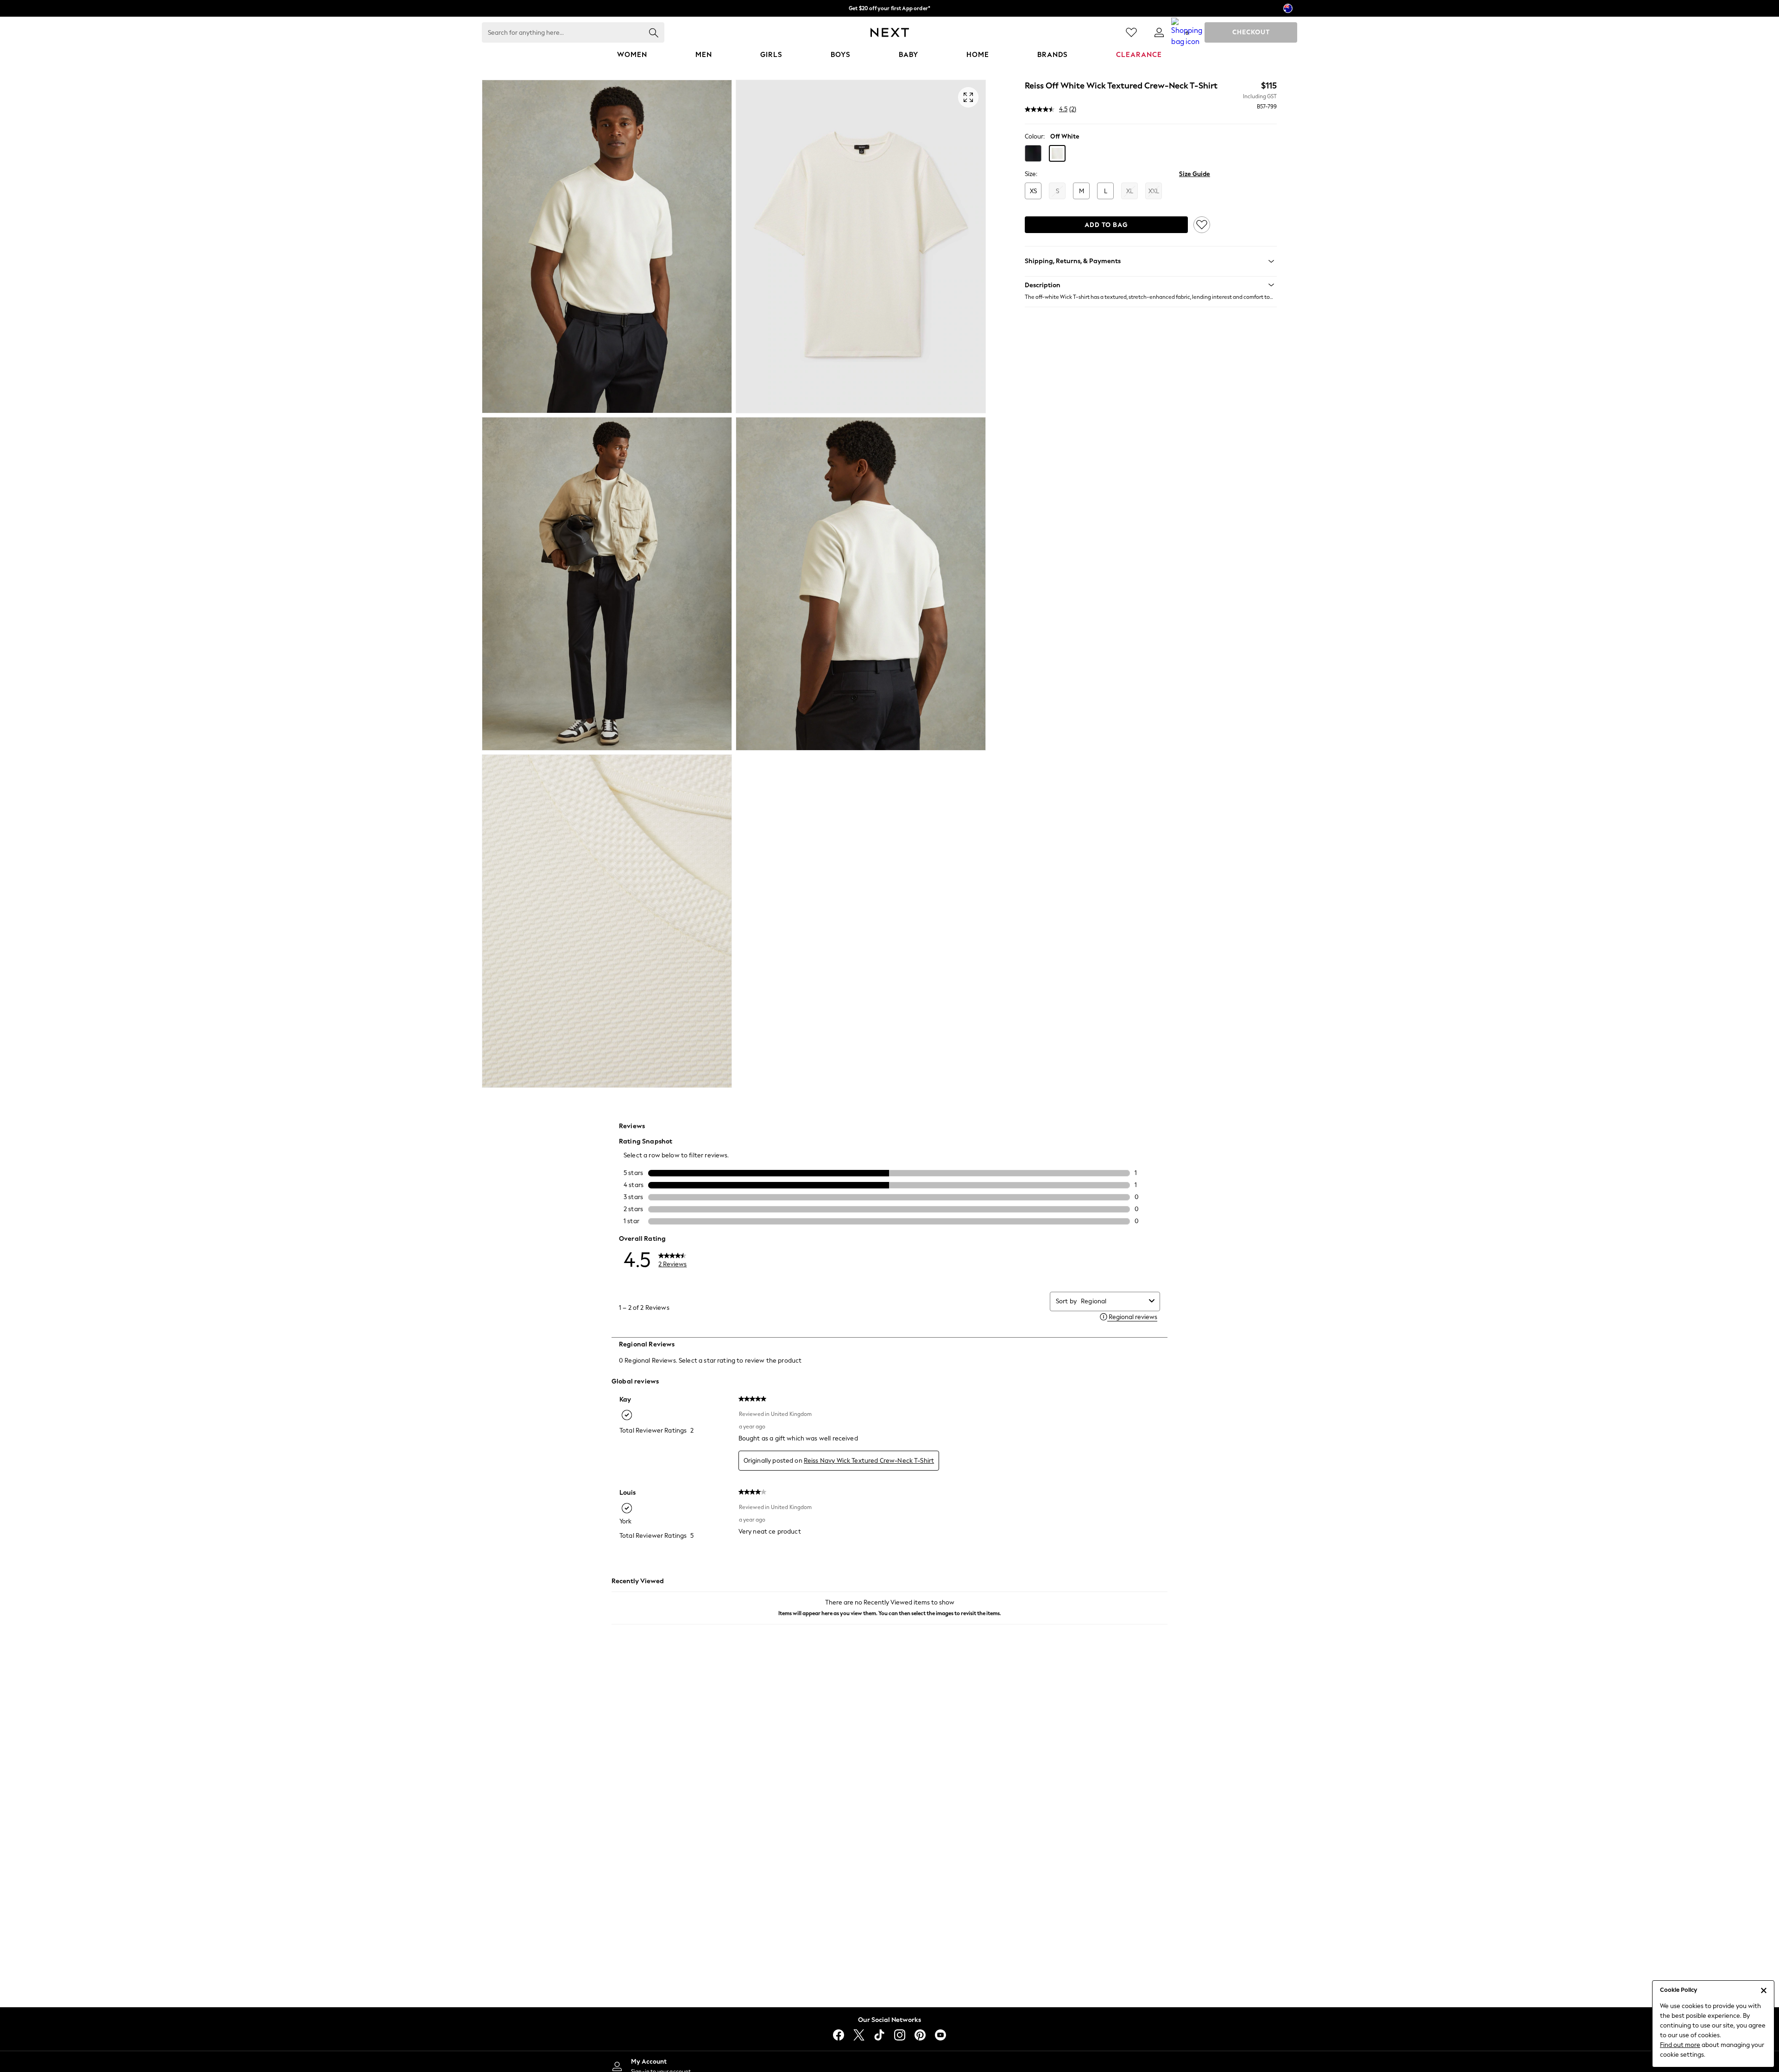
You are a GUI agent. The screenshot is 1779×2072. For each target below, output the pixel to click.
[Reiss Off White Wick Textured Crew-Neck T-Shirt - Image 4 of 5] (861, 584)
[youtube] (940, 2035)
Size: (1031, 174)
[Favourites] (1131, 32)
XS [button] (1033, 191)
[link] (1159, 32)
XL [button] (1130, 191)
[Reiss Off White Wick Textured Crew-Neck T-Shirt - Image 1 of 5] (607, 246)
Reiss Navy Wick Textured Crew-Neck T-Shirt (869, 1461)
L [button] (1106, 191)
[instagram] (900, 2035)
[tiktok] (879, 2035)
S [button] (1057, 191)
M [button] (1082, 191)
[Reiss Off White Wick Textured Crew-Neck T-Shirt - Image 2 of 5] (861, 246)
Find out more (1680, 2045)
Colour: (1035, 136)
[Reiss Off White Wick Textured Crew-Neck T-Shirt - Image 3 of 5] (607, 584)
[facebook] (839, 2035)
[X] (859, 2035)
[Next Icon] (890, 32)
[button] (1033, 153)
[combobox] (1113, 1301)
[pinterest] (920, 2035)
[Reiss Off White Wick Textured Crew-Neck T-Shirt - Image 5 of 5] (607, 921)
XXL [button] (1154, 191)
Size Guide (1195, 174)
